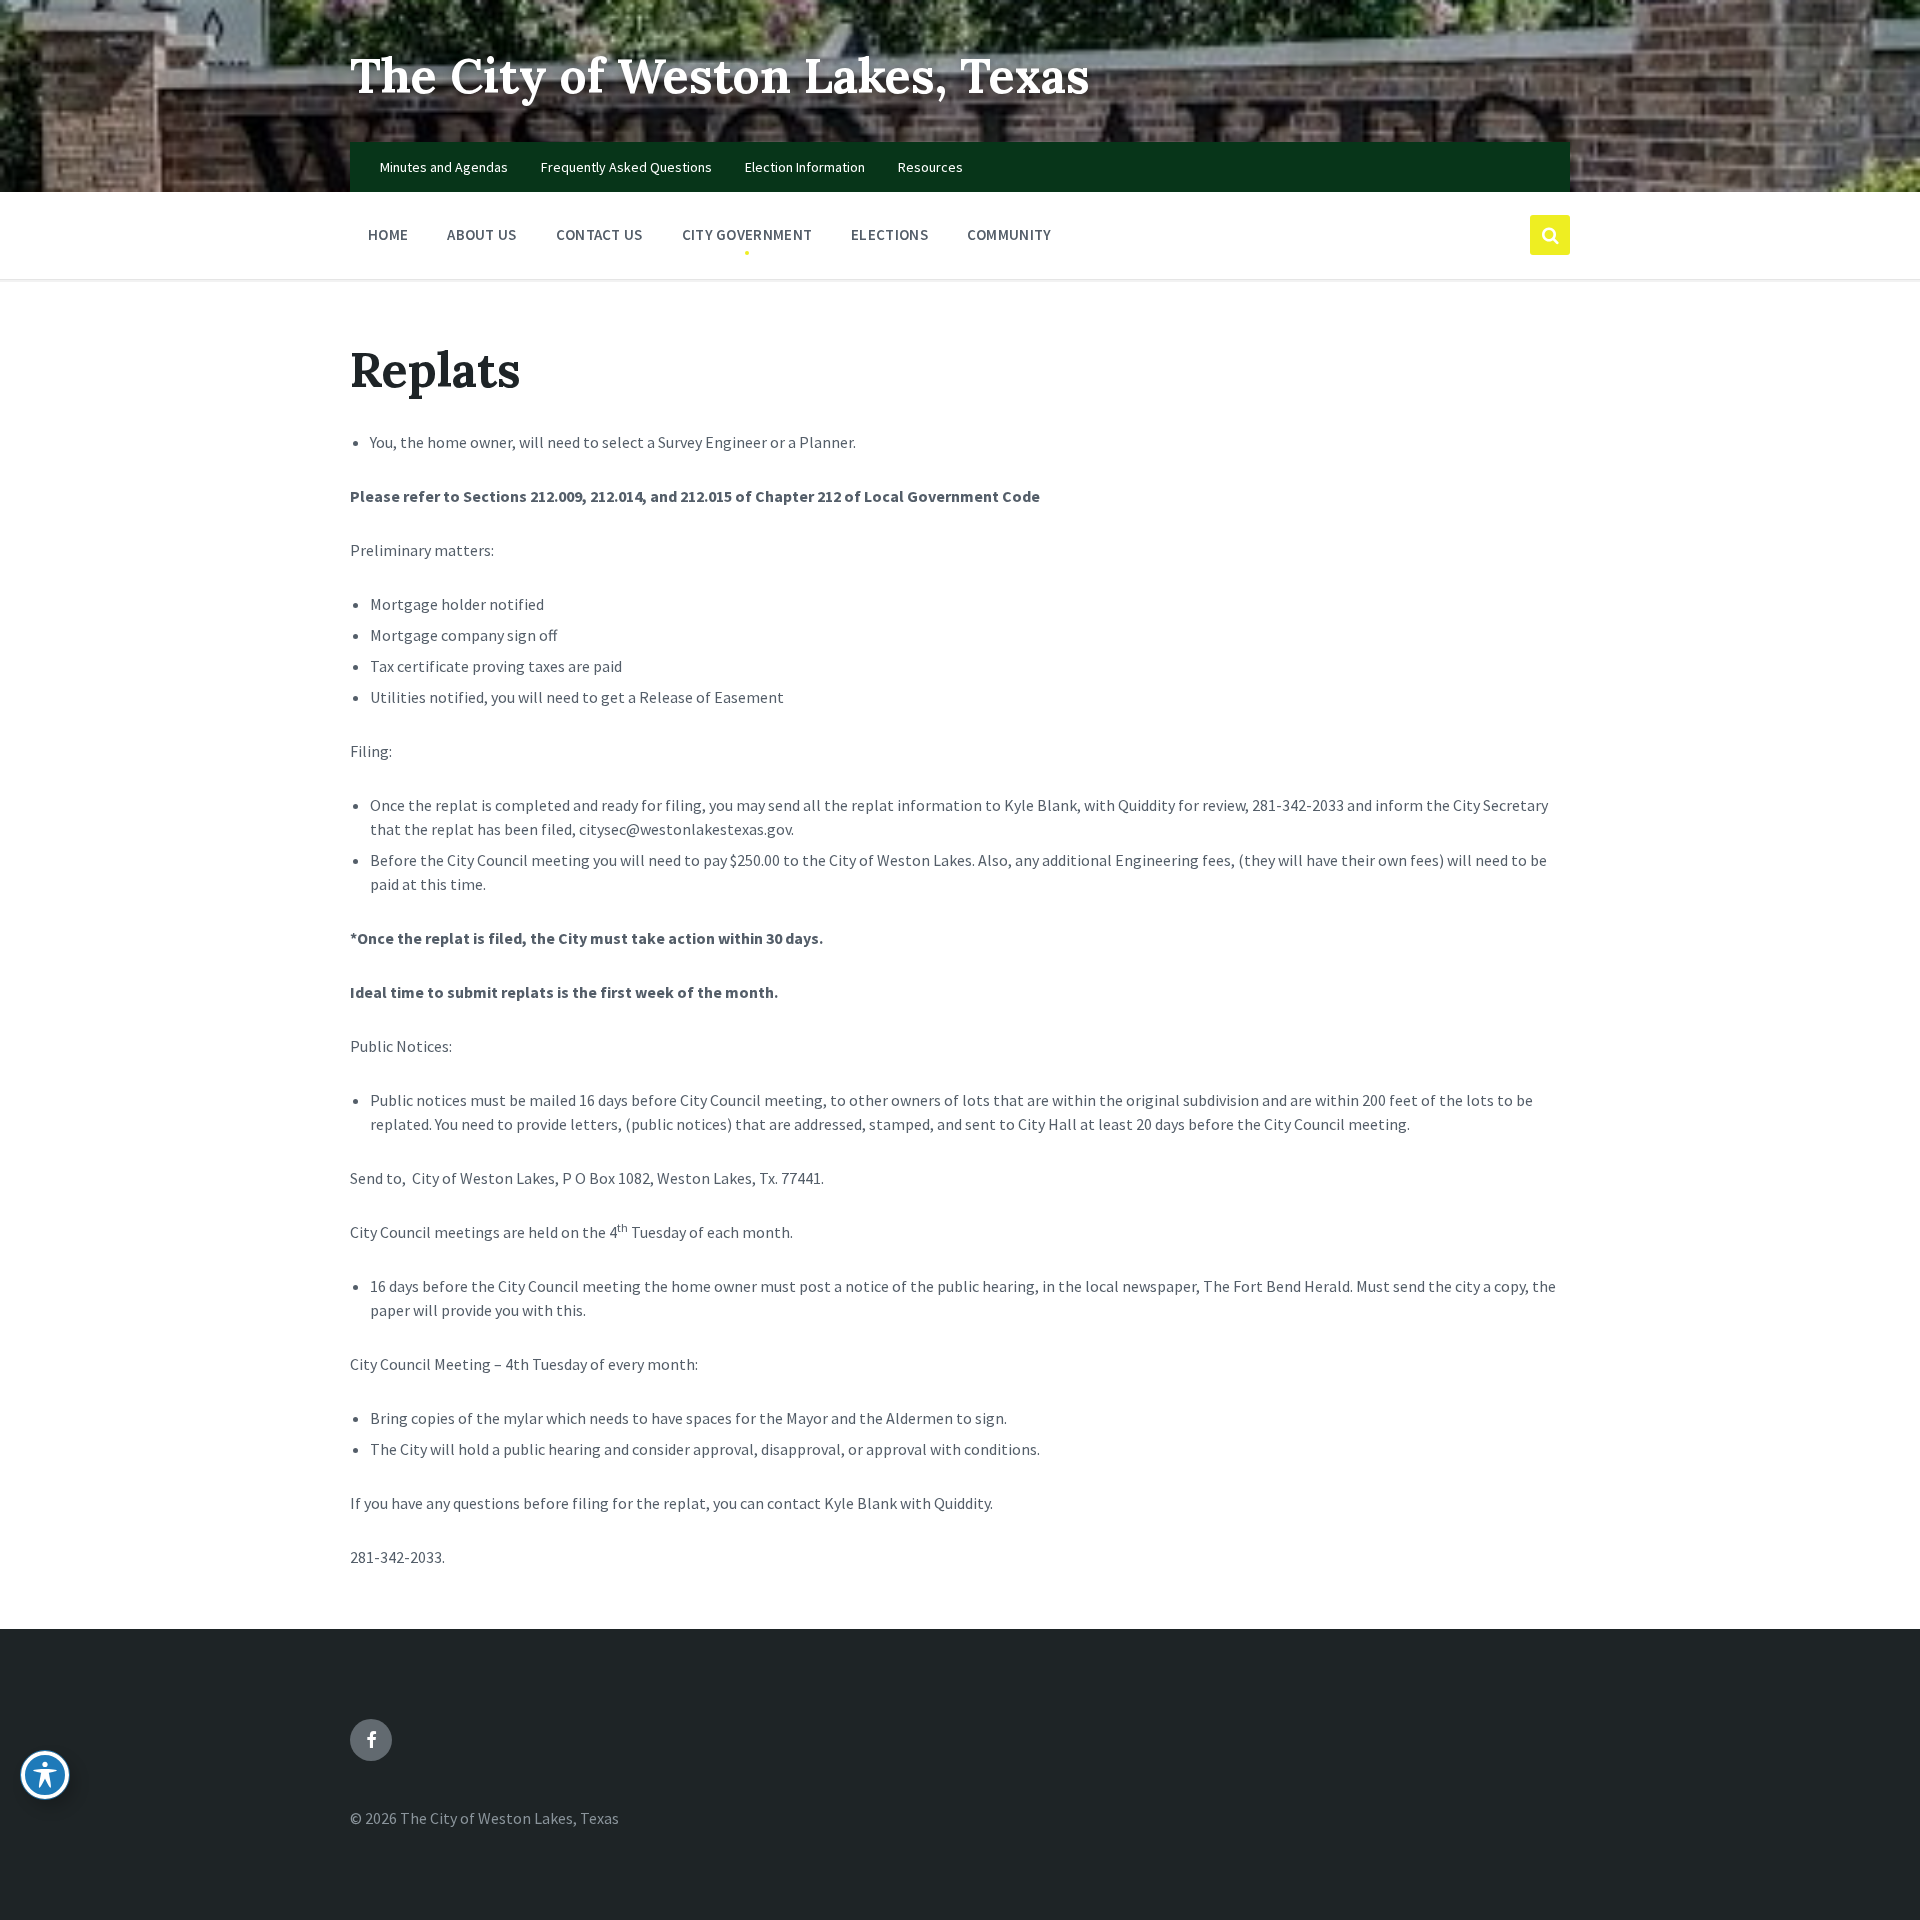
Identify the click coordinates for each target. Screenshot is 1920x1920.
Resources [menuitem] (930, 167)
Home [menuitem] (388, 234)
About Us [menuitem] (481, 234)
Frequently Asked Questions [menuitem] (626, 167)
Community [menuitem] (1009, 234)
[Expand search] (1550, 235)
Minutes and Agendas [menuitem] (444, 167)
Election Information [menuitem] (805, 167)
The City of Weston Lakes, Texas (720, 75)
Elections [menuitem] (889, 234)
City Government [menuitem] (747, 234)
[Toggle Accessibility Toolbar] (45, 1775)
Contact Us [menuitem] (599, 234)
